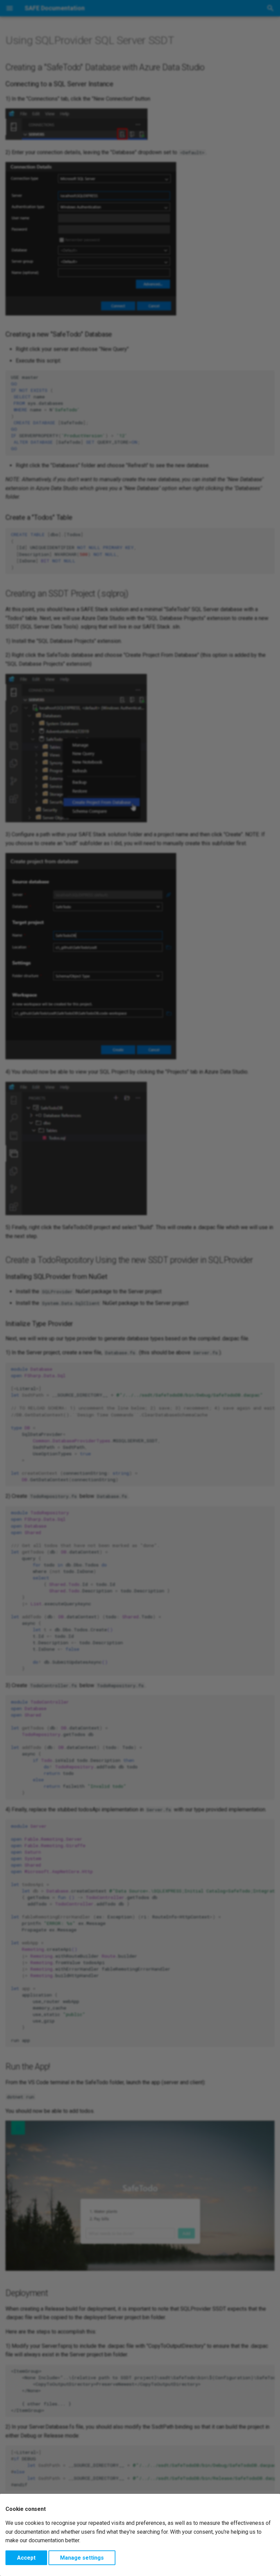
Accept (26, 2558)
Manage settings (82, 2558)
